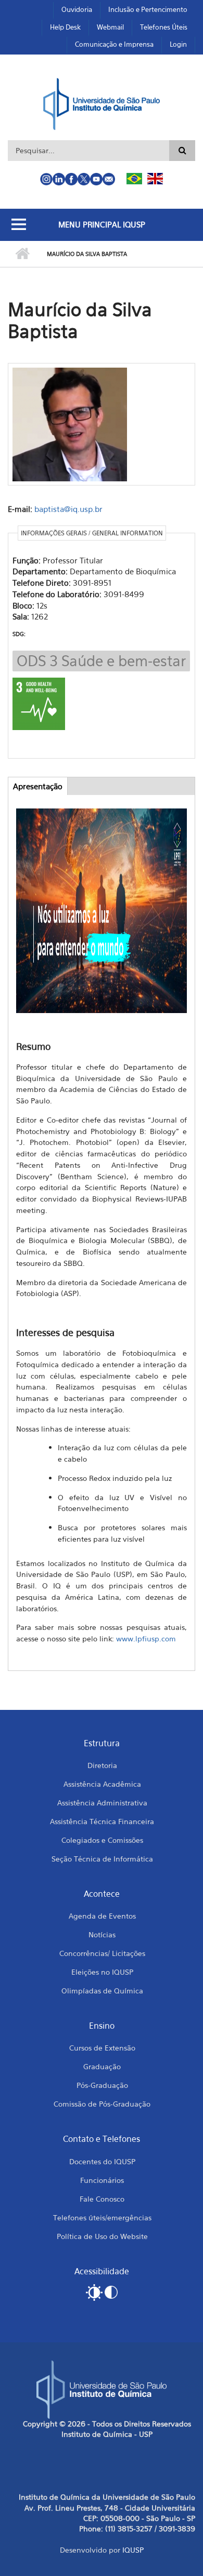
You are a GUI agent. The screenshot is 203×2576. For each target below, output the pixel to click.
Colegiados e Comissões (102, 1840)
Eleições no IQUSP (102, 1972)
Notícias (102, 1934)
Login (178, 44)
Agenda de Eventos (102, 1916)
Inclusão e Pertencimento (148, 9)
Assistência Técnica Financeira (102, 1821)
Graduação (102, 2066)
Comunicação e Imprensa (114, 44)
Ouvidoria (77, 9)
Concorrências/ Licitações (102, 1953)
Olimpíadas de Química (102, 1991)
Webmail (110, 27)
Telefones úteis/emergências (102, 2217)
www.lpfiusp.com (146, 1638)
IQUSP (133, 2550)
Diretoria (102, 1765)
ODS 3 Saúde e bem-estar (101, 661)
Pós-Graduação (102, 2085)
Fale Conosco (102, 2199)
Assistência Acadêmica (102, 1784)
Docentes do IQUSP (102, 2161)
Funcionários (102, 2180)
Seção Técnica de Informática (102, 1859)
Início (22, 254)
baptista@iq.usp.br (68, 509)
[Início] (102, 103)
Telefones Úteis (164, 27)
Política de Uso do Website (102, 2236)
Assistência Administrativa (102, 1803)
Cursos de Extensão (102, 2048)
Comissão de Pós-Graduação (102, 2104)
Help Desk (65, 27)
